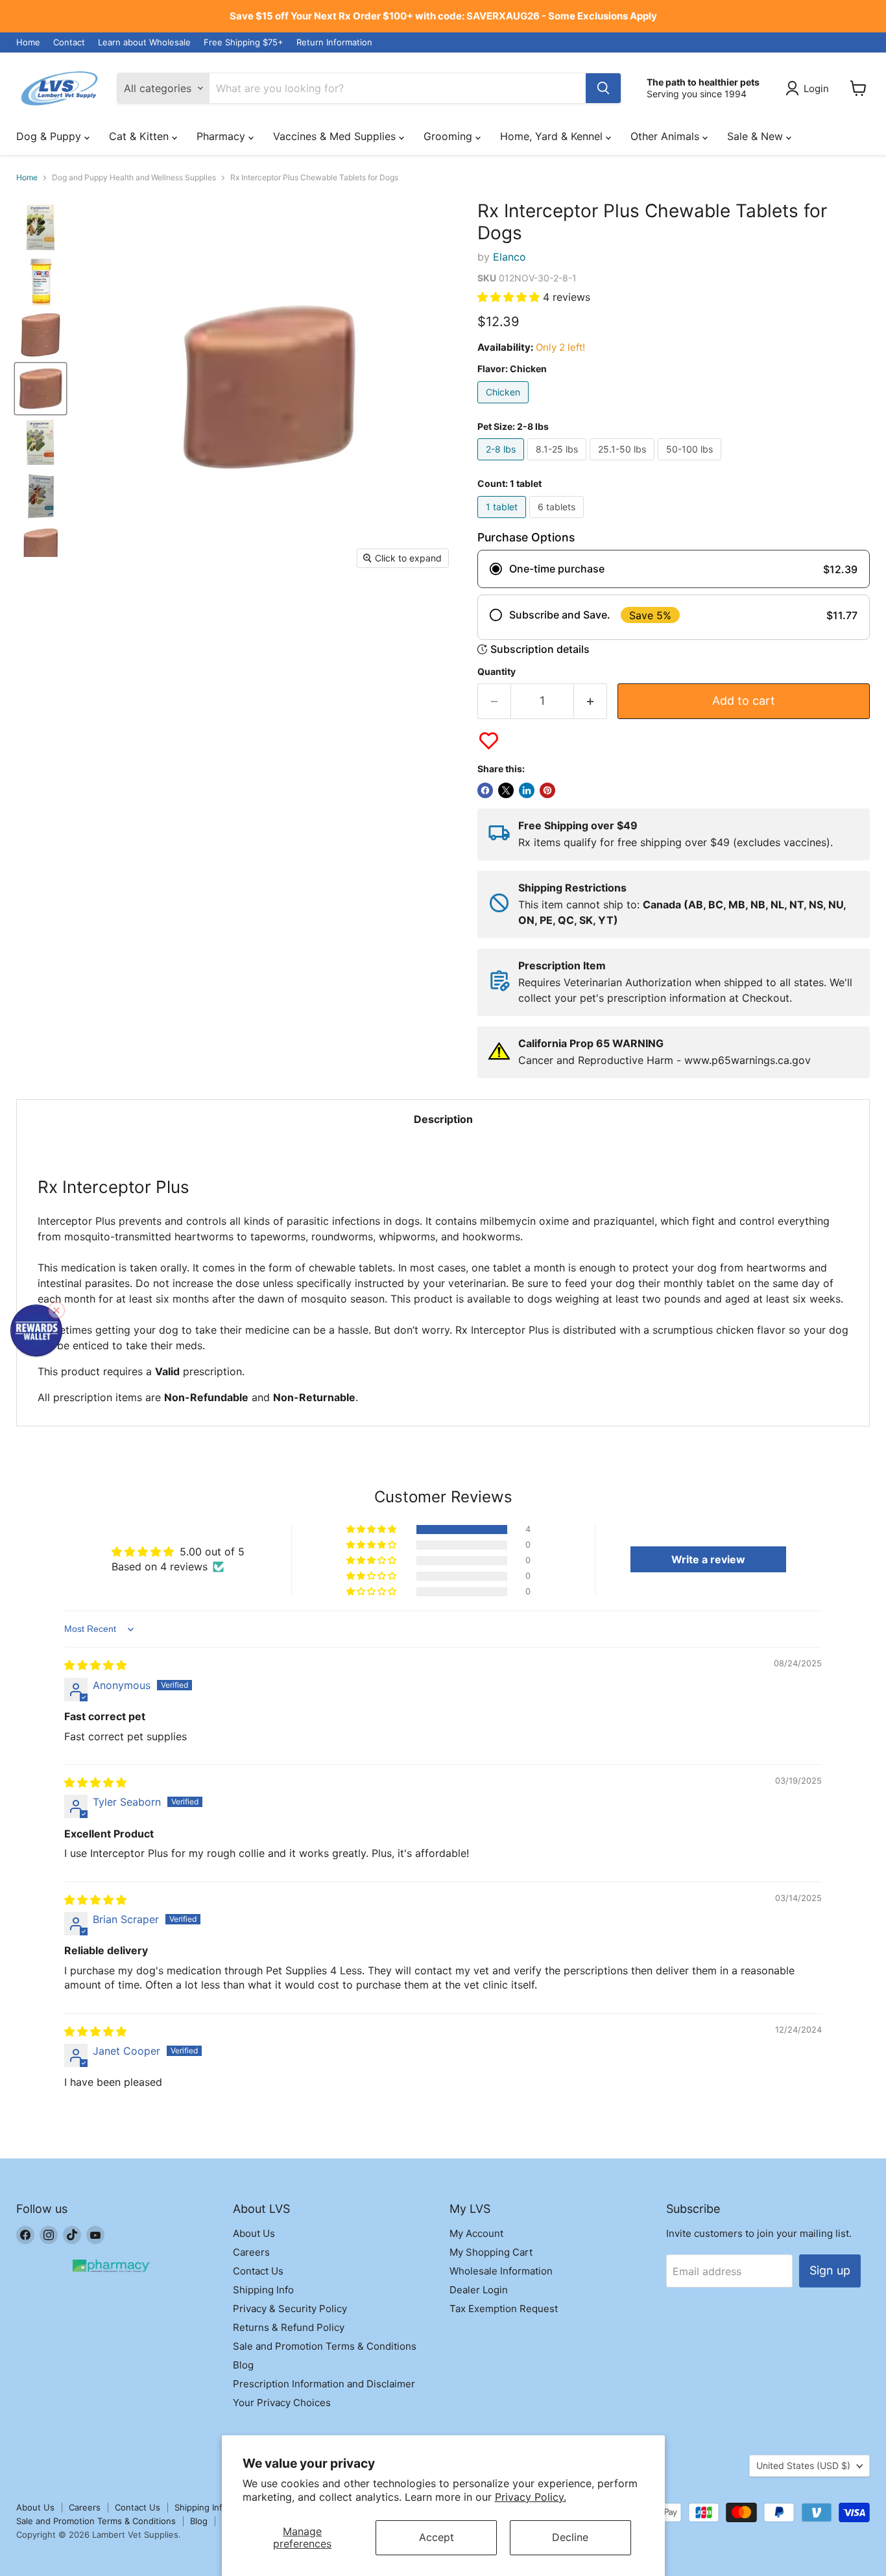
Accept (437, 2537)
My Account (476, 2233)
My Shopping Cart (491, 2252)
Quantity (497, 672)
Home (28, 42)
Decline (570, 2537)
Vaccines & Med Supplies (336, 136)
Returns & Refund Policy (289, 2327)
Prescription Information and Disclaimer (324, 2384)
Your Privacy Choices (282, 2403)
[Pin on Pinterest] (547, 790)
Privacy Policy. (531, 2497)
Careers (251, 2252)
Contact (69, 42)
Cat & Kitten (140, 136)
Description (443, 1119)
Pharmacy (222, 136)
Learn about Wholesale (144, 42)
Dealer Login (479, 2290)
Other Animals (666, 136)
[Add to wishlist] (489, 741)
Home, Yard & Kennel (553, 136)
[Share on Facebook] (485, 790)
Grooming (449, 136)
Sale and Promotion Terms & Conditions (325, 2346)
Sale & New (757, 136)
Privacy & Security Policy (290, 2309)
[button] (510, 297)
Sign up (830, 2270)
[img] (95, 1665)
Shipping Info (263, 2290)
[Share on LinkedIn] (527, 790)
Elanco (509, 257)
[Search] (603, 88)
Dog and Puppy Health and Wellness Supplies (134, 178)
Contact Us (258, 2271)
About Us (254, 2233)
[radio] (674, 569)
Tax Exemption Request (504, 2309)
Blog (243, 2365)
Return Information (334, 42)
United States (803, 2465)
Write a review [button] (708, 1559)
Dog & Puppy (50, 136)
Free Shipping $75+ (244, 42)
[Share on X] (506, 790)
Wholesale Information (501, 2271)
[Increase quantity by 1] (591, 701)
